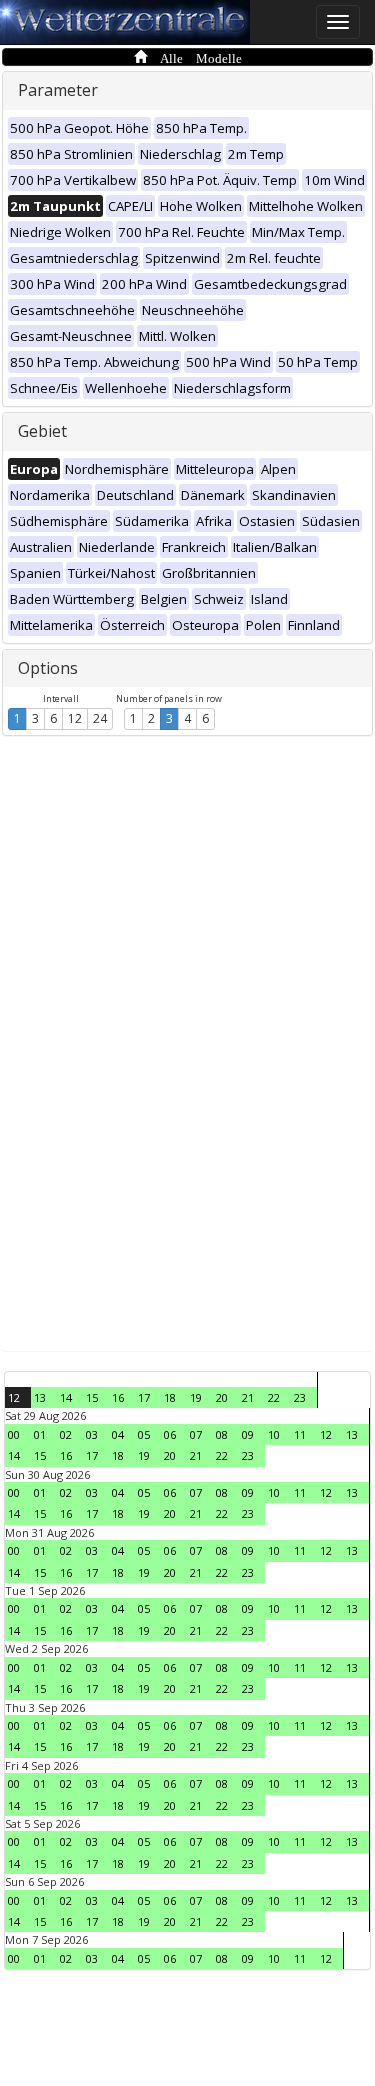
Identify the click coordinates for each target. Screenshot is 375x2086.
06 (170, 1434)
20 (222, 1397)
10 (274, 1434)
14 (66, 1397)
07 (196, 1434)
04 (118, 1434)
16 (118, 1397)
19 (196, 1397)
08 (222, 1434)
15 (92, 1397)
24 (100, 718)
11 (300, 1434)
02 (66, 1434)
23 (300, 1397)
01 (40, 1434)
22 (274, 1397)
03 (92, 1434)
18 (170, 1397)
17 (144, 1397)
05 (144, 1434)
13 (40, 1397)
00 (14, 1434)
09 (248, 1434)
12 (75, 718)
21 (248, 1397)
